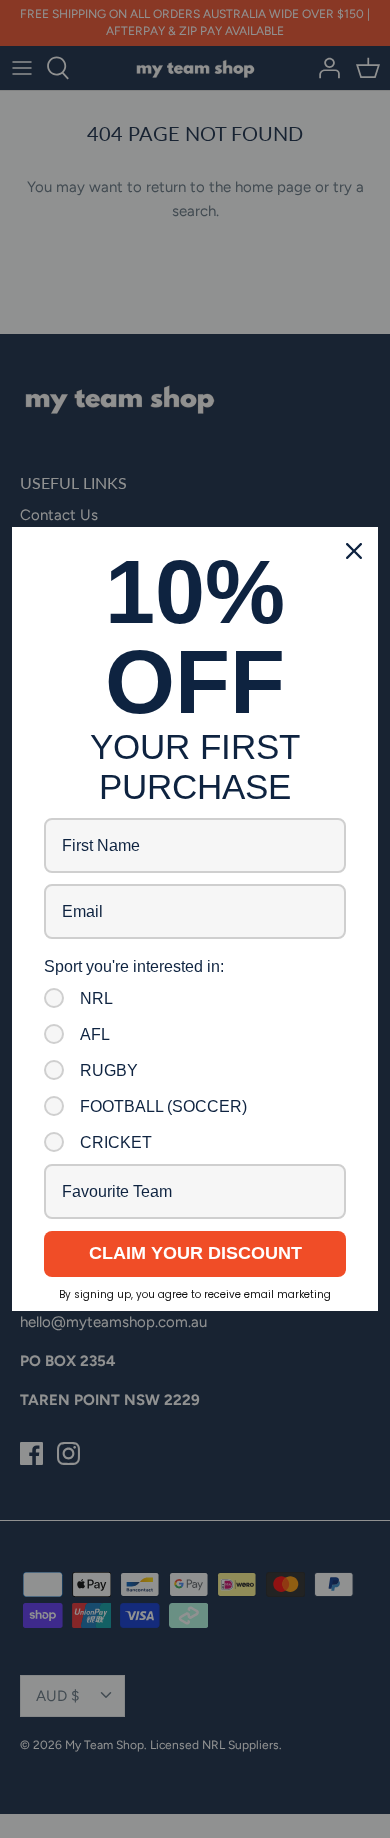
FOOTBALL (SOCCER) (163, 1106)
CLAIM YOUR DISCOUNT (195, 1253)
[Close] (354, 551)
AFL (95, 1034)
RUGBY (109, 1070)
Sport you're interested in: (134, 966)
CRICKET (116, 1142)
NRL (96, 998)
